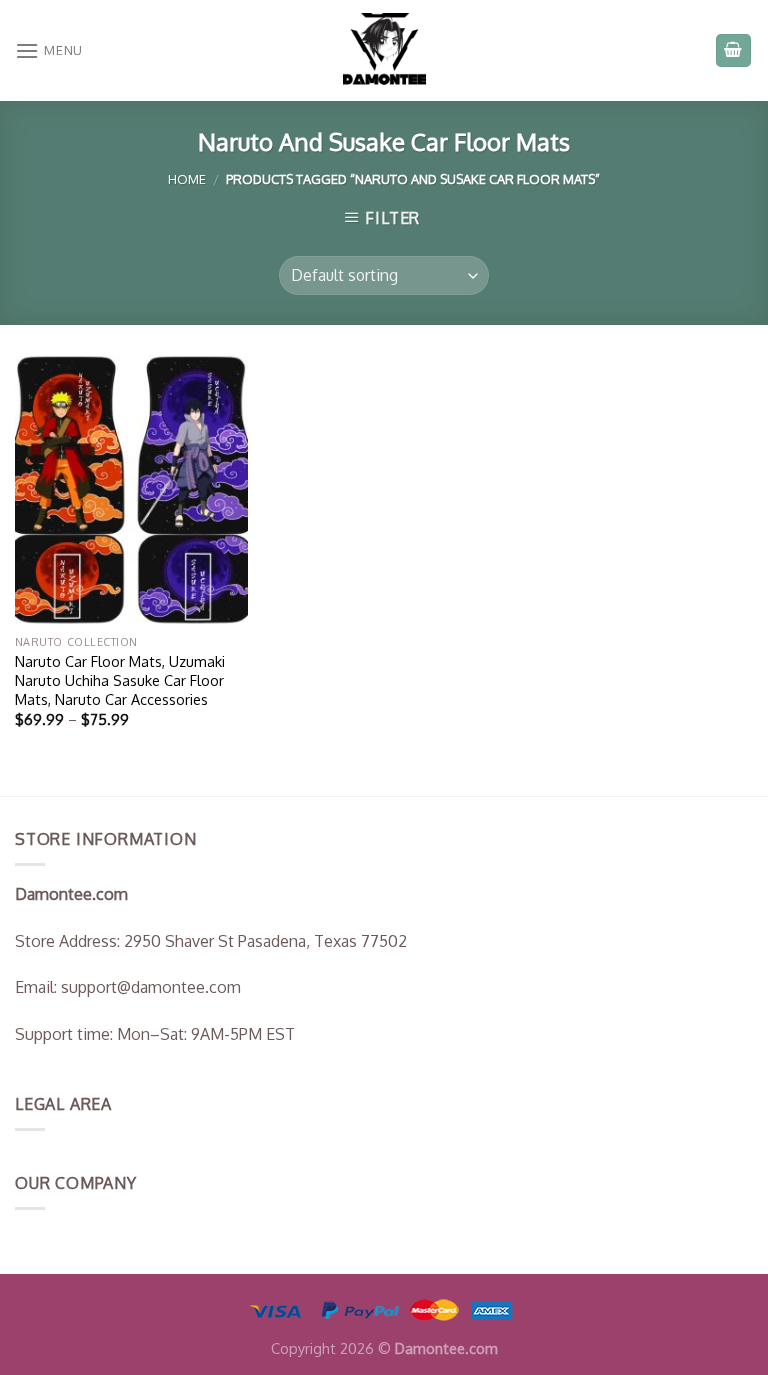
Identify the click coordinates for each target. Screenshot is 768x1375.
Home (187, 179)
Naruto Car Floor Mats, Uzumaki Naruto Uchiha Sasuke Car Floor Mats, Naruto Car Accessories (120, 679)
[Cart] (734, 50)
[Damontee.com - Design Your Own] (384, 50)
